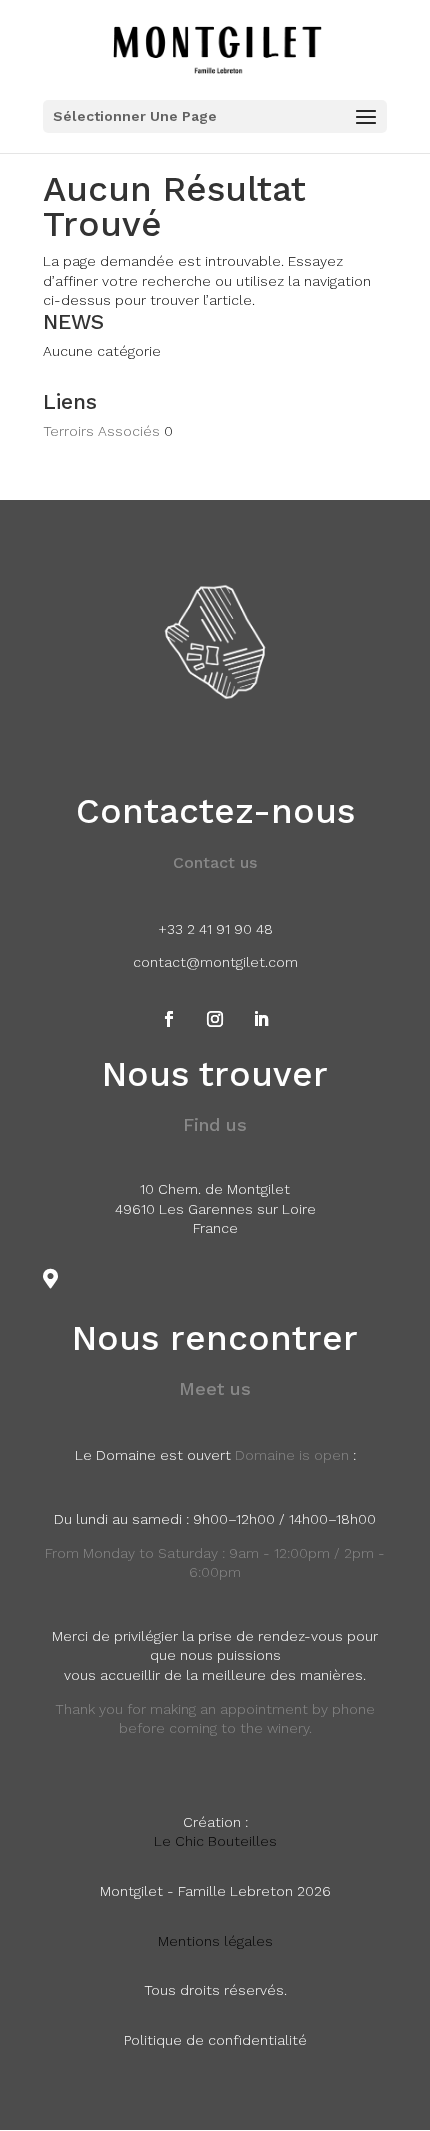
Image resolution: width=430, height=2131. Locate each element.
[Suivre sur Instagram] (215, 1019)
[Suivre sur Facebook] (169, 1019)
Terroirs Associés (101, 431)
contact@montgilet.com (215, 962)
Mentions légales (215, 1941)
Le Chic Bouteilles (215, 1841)
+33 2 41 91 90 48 (215, 929)
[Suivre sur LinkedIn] (261, 1019)
